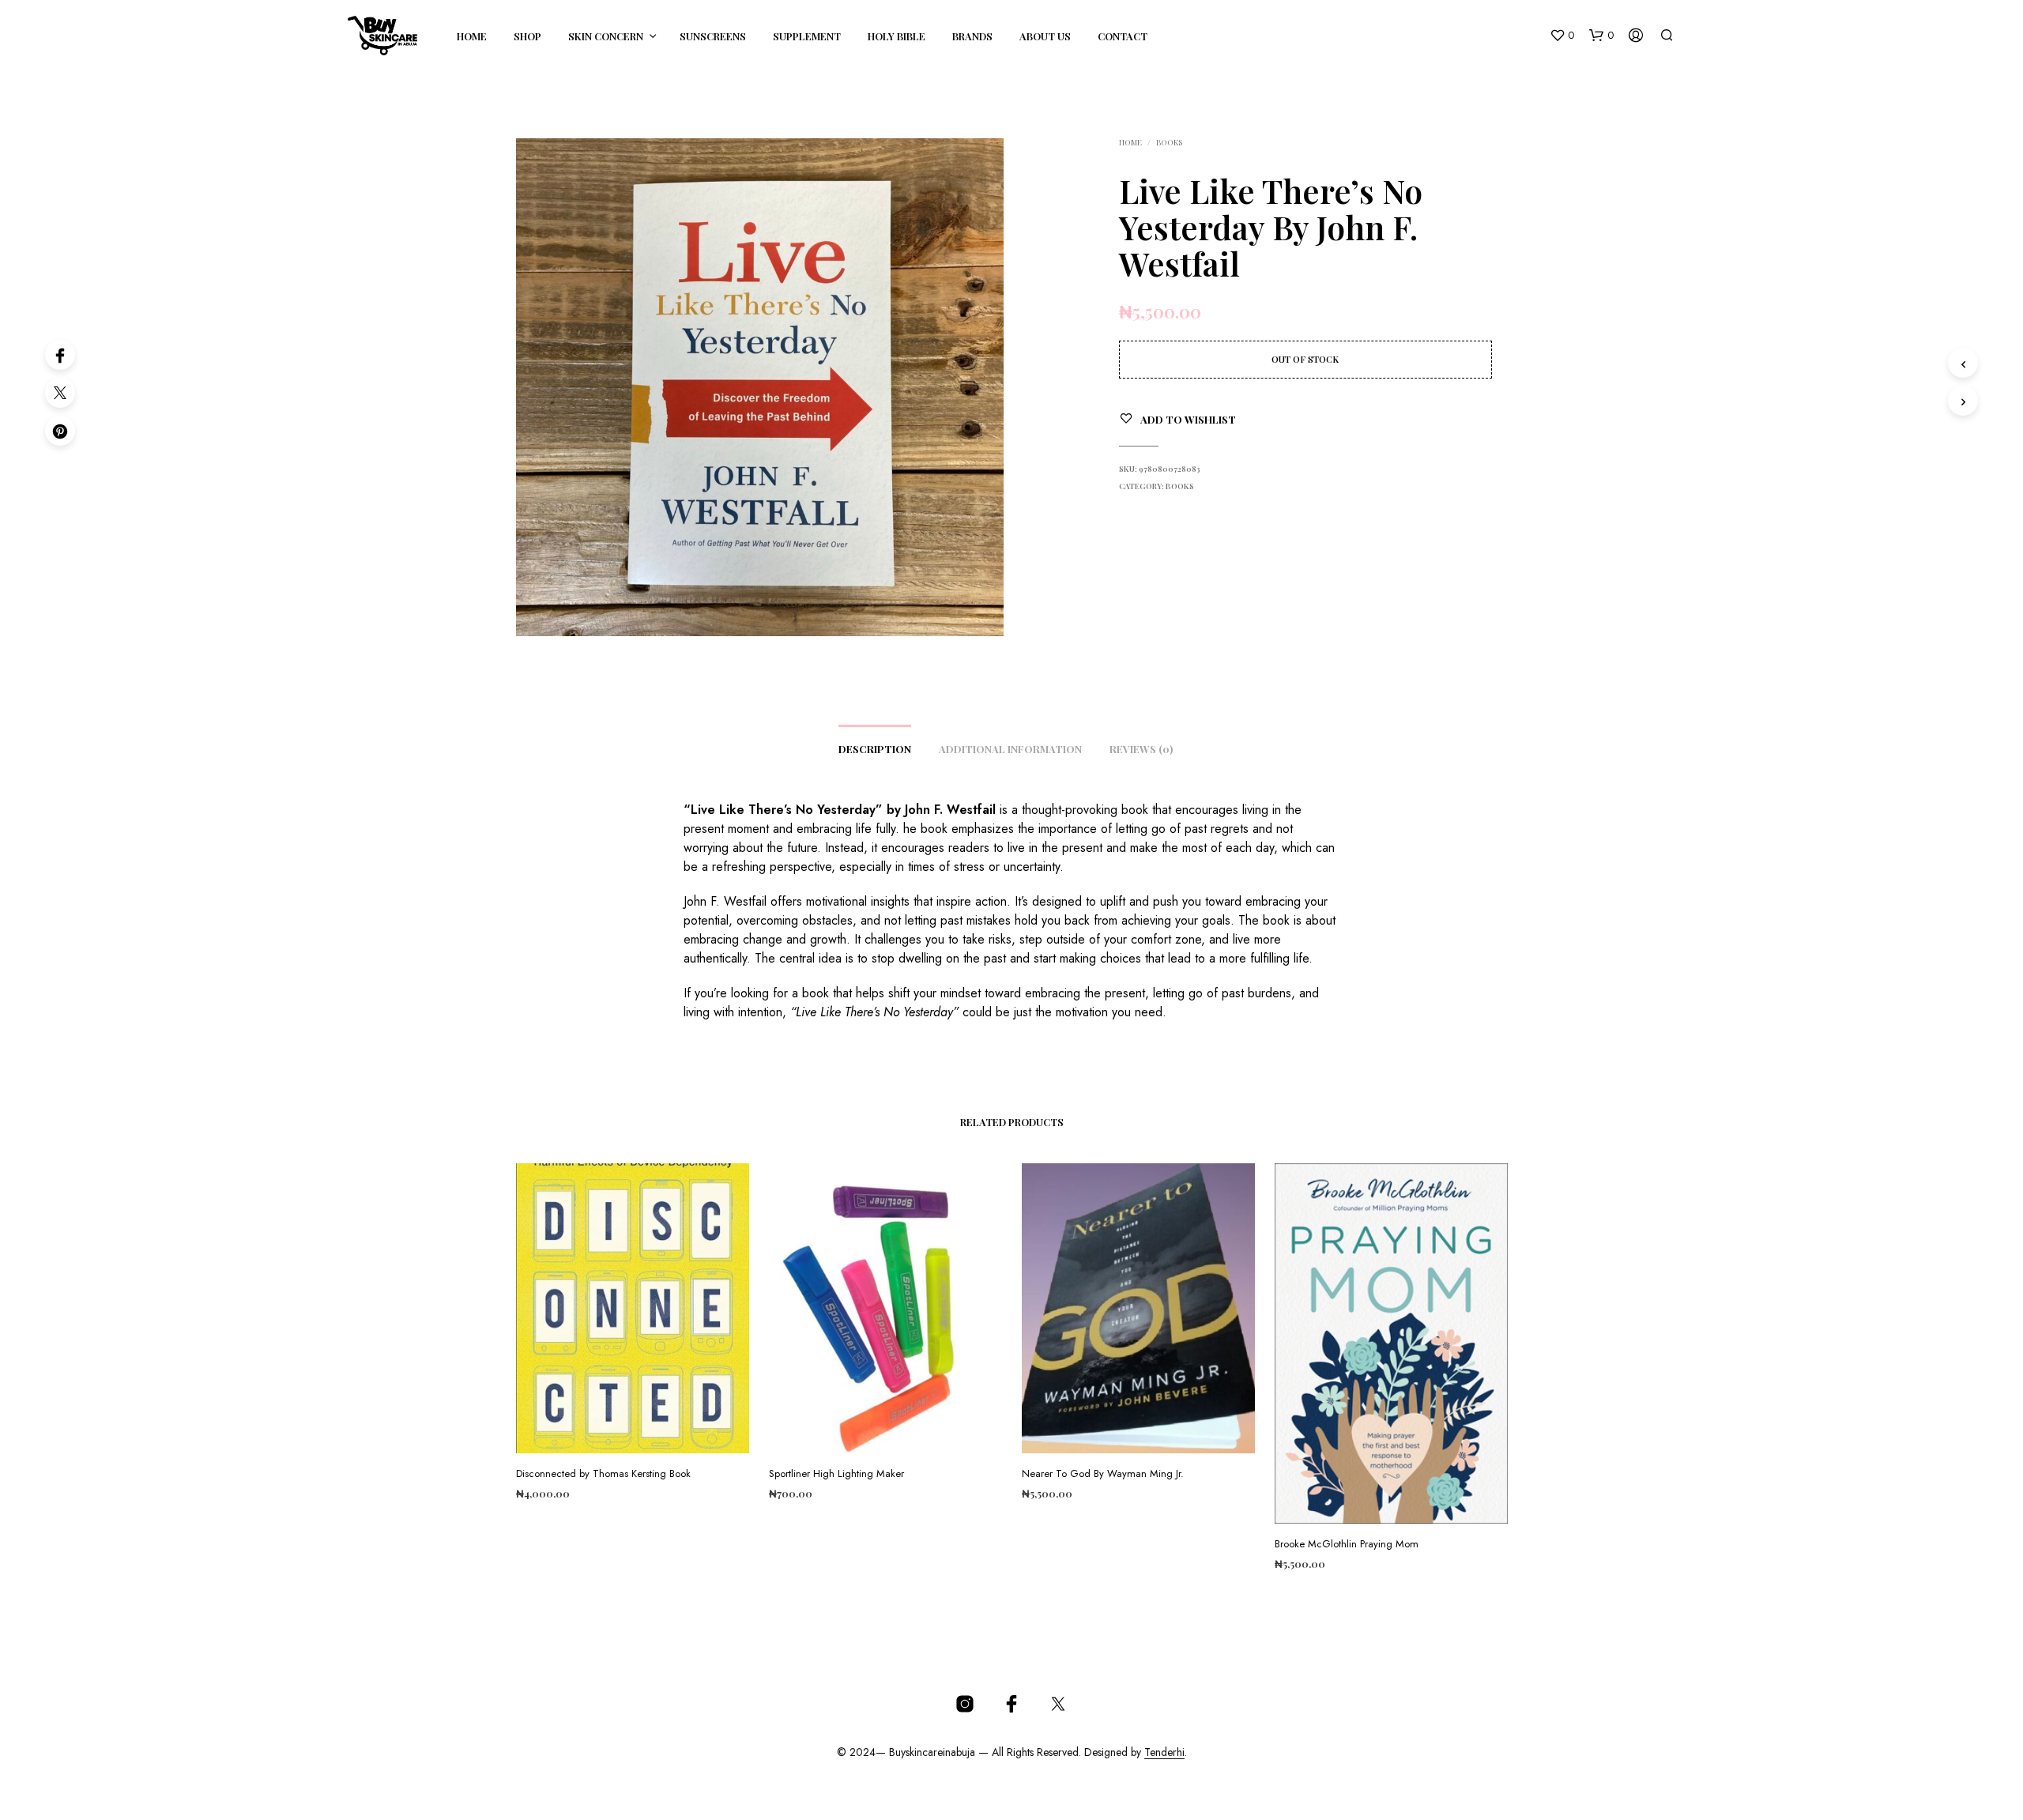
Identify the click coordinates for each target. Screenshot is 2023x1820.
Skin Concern (606, 36)
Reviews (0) (1141, 749)
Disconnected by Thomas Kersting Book (603, 1474)
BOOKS (1169, 142)
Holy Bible (897, 36)
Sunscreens (713, 36)
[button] (1562, 36)
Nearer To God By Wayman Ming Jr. (1103, 1474)
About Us (1045, 36)
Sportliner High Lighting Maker (836, 1474)
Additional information (1010, 749)
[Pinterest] (60, 431)
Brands (972, 36)
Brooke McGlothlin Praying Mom (1347, 1544)
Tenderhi (1164, 1753)
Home (472, 36)
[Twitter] (60, 393)
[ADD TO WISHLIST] (632, 1430)
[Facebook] (60, 355)
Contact (1123, 36)
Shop (527, 36)
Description (875, 749)
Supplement (807, 36)
